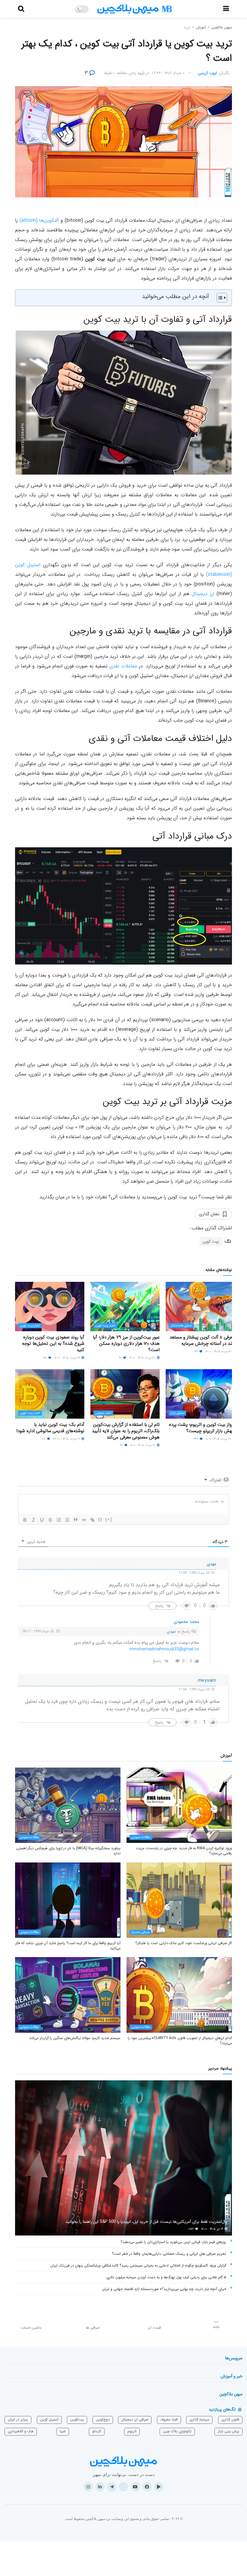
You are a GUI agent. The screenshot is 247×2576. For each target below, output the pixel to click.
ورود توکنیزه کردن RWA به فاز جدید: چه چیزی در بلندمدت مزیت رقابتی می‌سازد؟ (184, 1851)
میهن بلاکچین (222, 27)
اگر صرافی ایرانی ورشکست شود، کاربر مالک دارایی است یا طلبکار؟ (184, 1943)
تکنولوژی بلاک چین (177, 2431)
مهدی (171, 1632)
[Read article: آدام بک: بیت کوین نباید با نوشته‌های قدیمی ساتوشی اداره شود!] (50, 1394)
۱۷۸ (45, 1358)
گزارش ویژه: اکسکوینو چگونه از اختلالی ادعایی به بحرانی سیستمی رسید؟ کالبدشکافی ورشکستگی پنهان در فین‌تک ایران (138, 2265)
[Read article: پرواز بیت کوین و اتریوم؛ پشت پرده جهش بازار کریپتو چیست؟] (200, 1394)
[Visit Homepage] (135, 9)
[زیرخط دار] (42, 1520)
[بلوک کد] (84, 1520)
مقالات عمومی (141, 1837)
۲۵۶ (192, 2229)
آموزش (201, 27)
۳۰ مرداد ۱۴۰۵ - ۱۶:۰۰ (143, 1358)
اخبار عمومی (103, 1413)
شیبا (63, 2431)
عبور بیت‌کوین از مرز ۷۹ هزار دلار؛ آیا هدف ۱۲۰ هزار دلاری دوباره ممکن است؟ (126, 1344)
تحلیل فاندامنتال (181, 1326)
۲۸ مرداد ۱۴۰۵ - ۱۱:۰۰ (143, 1445)
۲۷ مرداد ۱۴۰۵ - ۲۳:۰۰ (67, 1439)
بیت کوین (211, 1241)
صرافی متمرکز (140, 1932)
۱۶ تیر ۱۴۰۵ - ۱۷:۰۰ (213, 2229)
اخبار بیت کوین (105, 1326)
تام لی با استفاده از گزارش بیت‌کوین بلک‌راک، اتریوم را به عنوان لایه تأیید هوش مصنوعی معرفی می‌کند (126, 1431)
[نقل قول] (76, 1520)
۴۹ (122, 1445)
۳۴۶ (196, 1439)
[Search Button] (21, 9)
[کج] (33, 1520)
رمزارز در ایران (18, 2419)
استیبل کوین (49, 2419)
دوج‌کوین (103, 2419)
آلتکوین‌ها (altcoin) (39, 220)
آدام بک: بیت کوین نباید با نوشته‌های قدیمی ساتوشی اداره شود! (50, 1428)
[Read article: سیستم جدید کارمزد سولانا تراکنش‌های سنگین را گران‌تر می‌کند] (68, 1995)
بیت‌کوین (77, 2419)
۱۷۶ (197, 1352)
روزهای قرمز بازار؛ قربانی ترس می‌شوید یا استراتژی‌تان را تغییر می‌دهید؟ (173, 2242)
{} (100, 1519)
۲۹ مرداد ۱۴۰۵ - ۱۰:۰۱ (219, 1439)
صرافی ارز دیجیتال (135, 2419)
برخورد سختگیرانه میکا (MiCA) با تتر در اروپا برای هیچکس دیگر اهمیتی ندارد (68, 1851)
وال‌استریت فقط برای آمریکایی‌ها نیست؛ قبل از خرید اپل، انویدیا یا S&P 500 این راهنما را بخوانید (146, 2222)
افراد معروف (169, 2419)
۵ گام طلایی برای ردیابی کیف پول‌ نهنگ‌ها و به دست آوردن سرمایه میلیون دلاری (166, 2277)
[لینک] (92, 1520)
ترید (187, 27)
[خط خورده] (50, 1520)
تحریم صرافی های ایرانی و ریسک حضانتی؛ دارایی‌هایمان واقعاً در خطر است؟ (169, 2254)
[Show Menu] (226, 9)
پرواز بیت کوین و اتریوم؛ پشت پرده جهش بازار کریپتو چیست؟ (202, 1428)
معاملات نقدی (123, 666)
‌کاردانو (97, 2431)
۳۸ (44, 1439)
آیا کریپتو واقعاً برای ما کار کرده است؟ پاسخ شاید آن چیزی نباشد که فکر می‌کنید (68, 1946)
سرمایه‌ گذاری (199, 2419)
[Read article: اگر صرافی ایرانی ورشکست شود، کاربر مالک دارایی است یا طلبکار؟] (179, 1900)
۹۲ (121, 1358)
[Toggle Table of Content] (219, 298)
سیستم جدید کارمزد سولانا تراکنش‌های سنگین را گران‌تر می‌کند (75, 2038)
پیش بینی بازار (228, 2431)
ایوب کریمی (207, 73)
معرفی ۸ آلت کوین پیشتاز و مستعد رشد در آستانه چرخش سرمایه (202, 1340)
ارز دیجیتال (203, 594)
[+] (109, 1519)
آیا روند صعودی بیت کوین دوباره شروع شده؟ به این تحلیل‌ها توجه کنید (53, 1344)
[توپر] (25, 1520)
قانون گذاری (230, 2419)
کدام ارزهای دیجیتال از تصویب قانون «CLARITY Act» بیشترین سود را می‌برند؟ (180, 2041)
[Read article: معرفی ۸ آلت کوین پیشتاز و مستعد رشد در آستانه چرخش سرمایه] (200, 1307)
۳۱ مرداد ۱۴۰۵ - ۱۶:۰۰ (219, 1352)
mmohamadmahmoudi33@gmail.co (164, 1649)
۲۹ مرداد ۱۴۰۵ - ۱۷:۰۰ (68, 1358)
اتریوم (132, 2431)
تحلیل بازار (177, 1413)
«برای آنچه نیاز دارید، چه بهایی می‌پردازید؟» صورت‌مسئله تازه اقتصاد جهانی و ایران (164, 2289)
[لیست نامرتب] (67, 1520)
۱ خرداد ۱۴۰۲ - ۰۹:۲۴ (168, 73)
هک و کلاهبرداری (21, 2431)
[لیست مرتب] (59, 1520)
